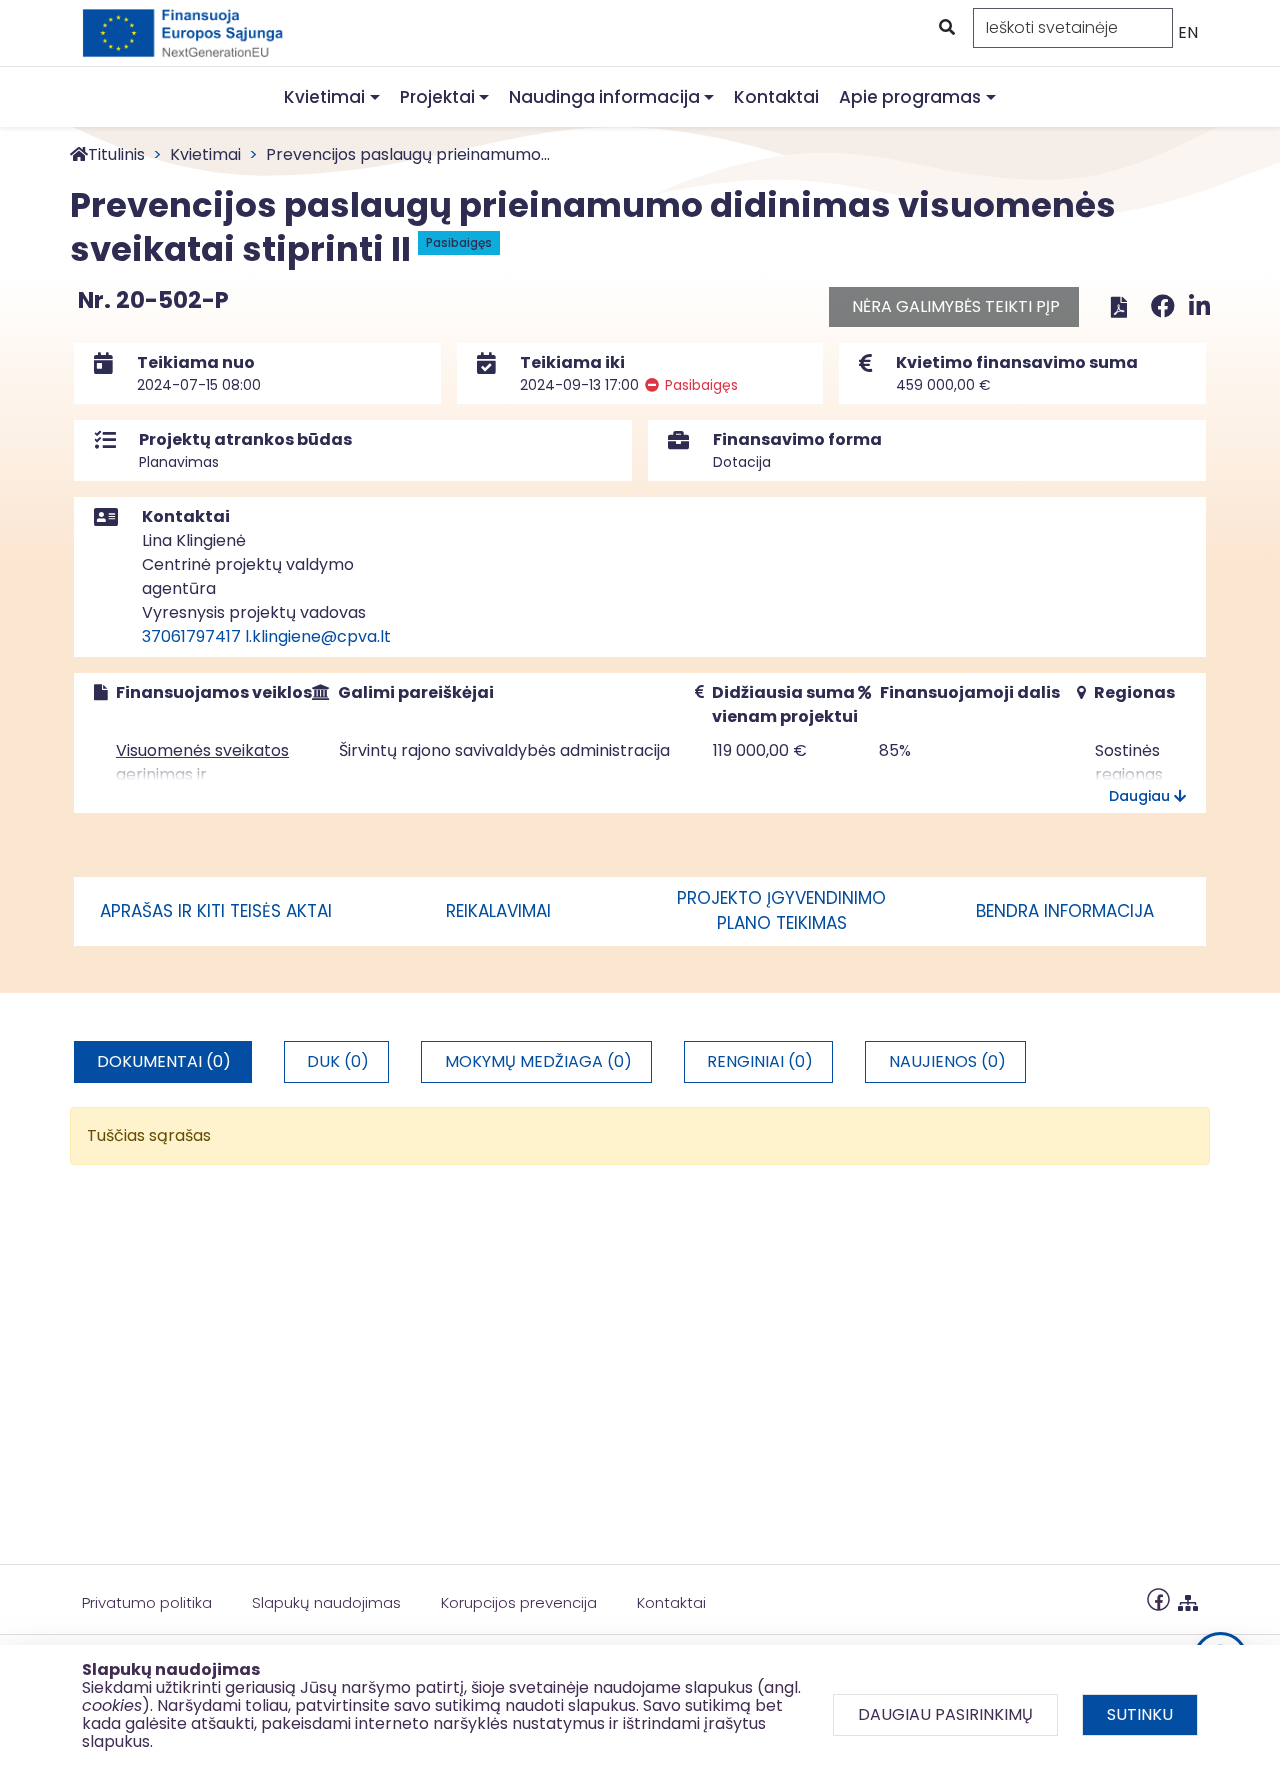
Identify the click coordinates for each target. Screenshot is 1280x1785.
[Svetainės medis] (1188, 1598)
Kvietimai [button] (324, 97)
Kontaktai (776, 97)
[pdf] (1119, 306)
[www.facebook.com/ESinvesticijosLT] (1158, 1598)
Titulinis (116, 154)
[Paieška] (945, 28)
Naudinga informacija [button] (604, 97)
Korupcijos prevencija (519, 1602)
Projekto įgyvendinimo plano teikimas (781, 911)
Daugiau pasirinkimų (945, 1714)
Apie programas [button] (910, 97)
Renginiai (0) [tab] (760, 1061)
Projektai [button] (437, 97)
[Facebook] (1166, 306)
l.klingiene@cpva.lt (318, 636)
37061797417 (191, 636)
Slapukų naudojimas (326, 1602)
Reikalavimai (498, 911)
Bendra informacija (1065, 911)
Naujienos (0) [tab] (947, 1061)
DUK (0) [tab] (338, 1061)
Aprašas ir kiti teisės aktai (216, 911)
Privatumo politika (147, 1602)
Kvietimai (205, 154)
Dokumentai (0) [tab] (164, 1061)
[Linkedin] (1199, 306)
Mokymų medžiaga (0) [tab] (538, 1061)
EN (1188, 32)
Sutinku (1140, 1714)
